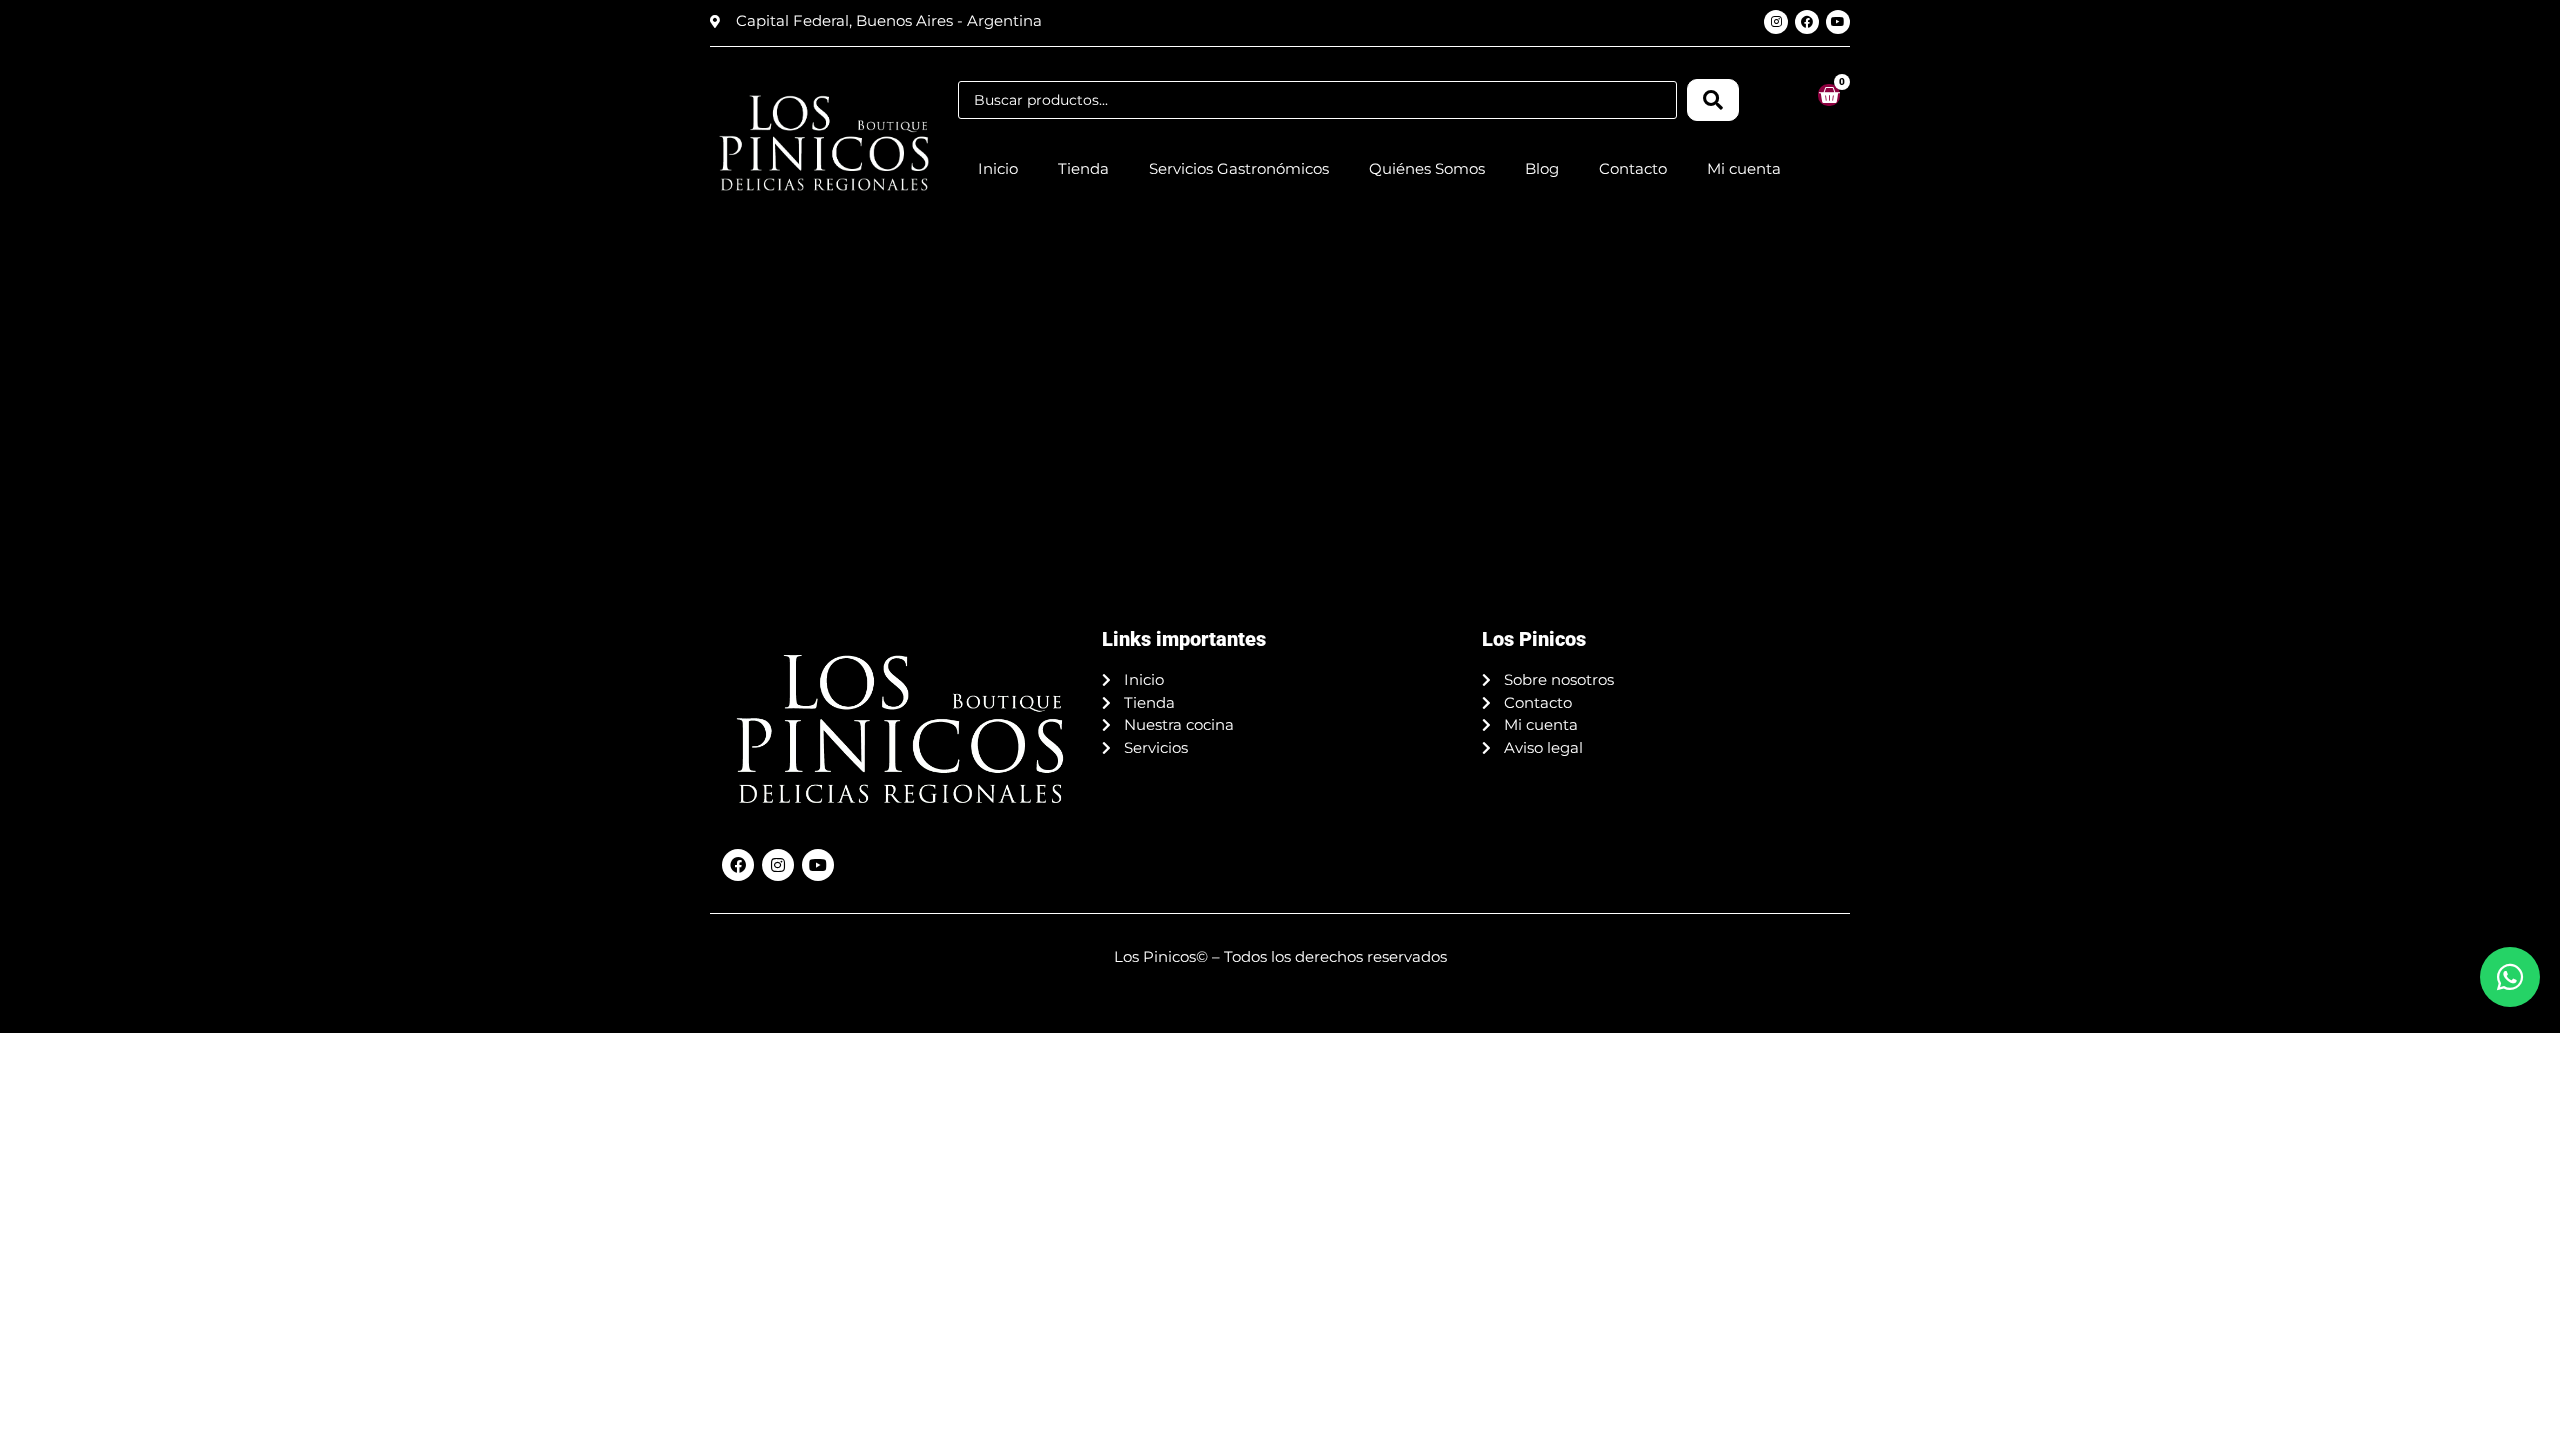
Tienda (1083, 168)
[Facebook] (1807, 22)
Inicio (998, 168)
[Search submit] (1713, 100)
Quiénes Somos (1427, 168)
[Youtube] (1838, 22)
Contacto (1633, 168)
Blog (1542, 168)
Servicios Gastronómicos (1239, 168)
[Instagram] (1776, 22)
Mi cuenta (1744, 168)
